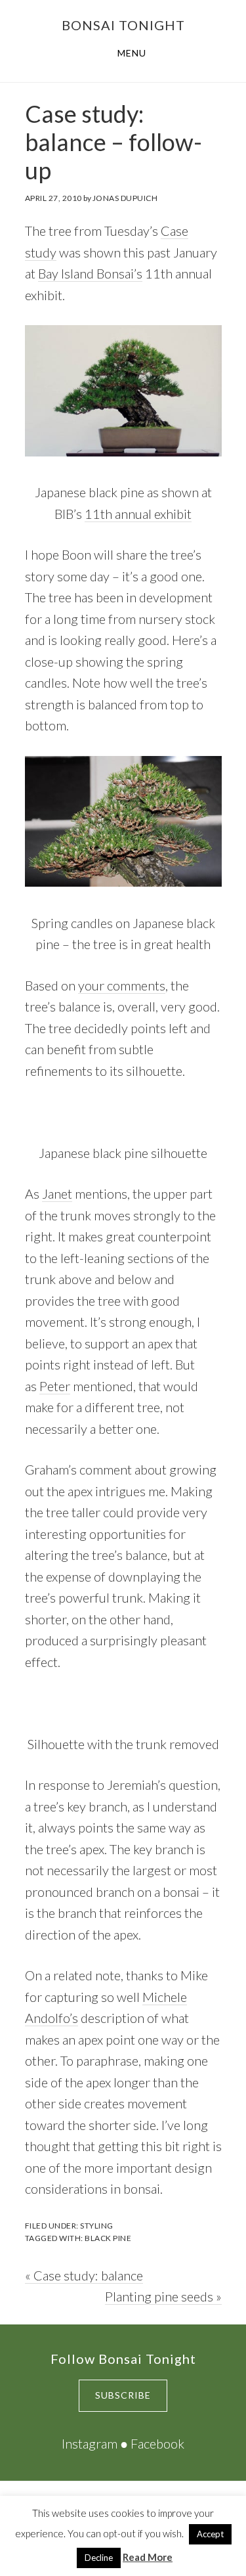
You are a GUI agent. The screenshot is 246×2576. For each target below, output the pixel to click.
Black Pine (108, 2238)
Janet (57, 1193)
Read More (148, 2557)
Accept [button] (210, 2534)
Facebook (157, 2443)
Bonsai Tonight (123, 25)
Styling (97, 2226)
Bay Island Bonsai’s (90, 273)
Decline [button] (99, 2558)
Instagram (90, 2443)
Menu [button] (132, 53)
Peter (55, 1386)
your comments (122, 985)
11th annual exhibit (138, 514)
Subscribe (123, 2395)
